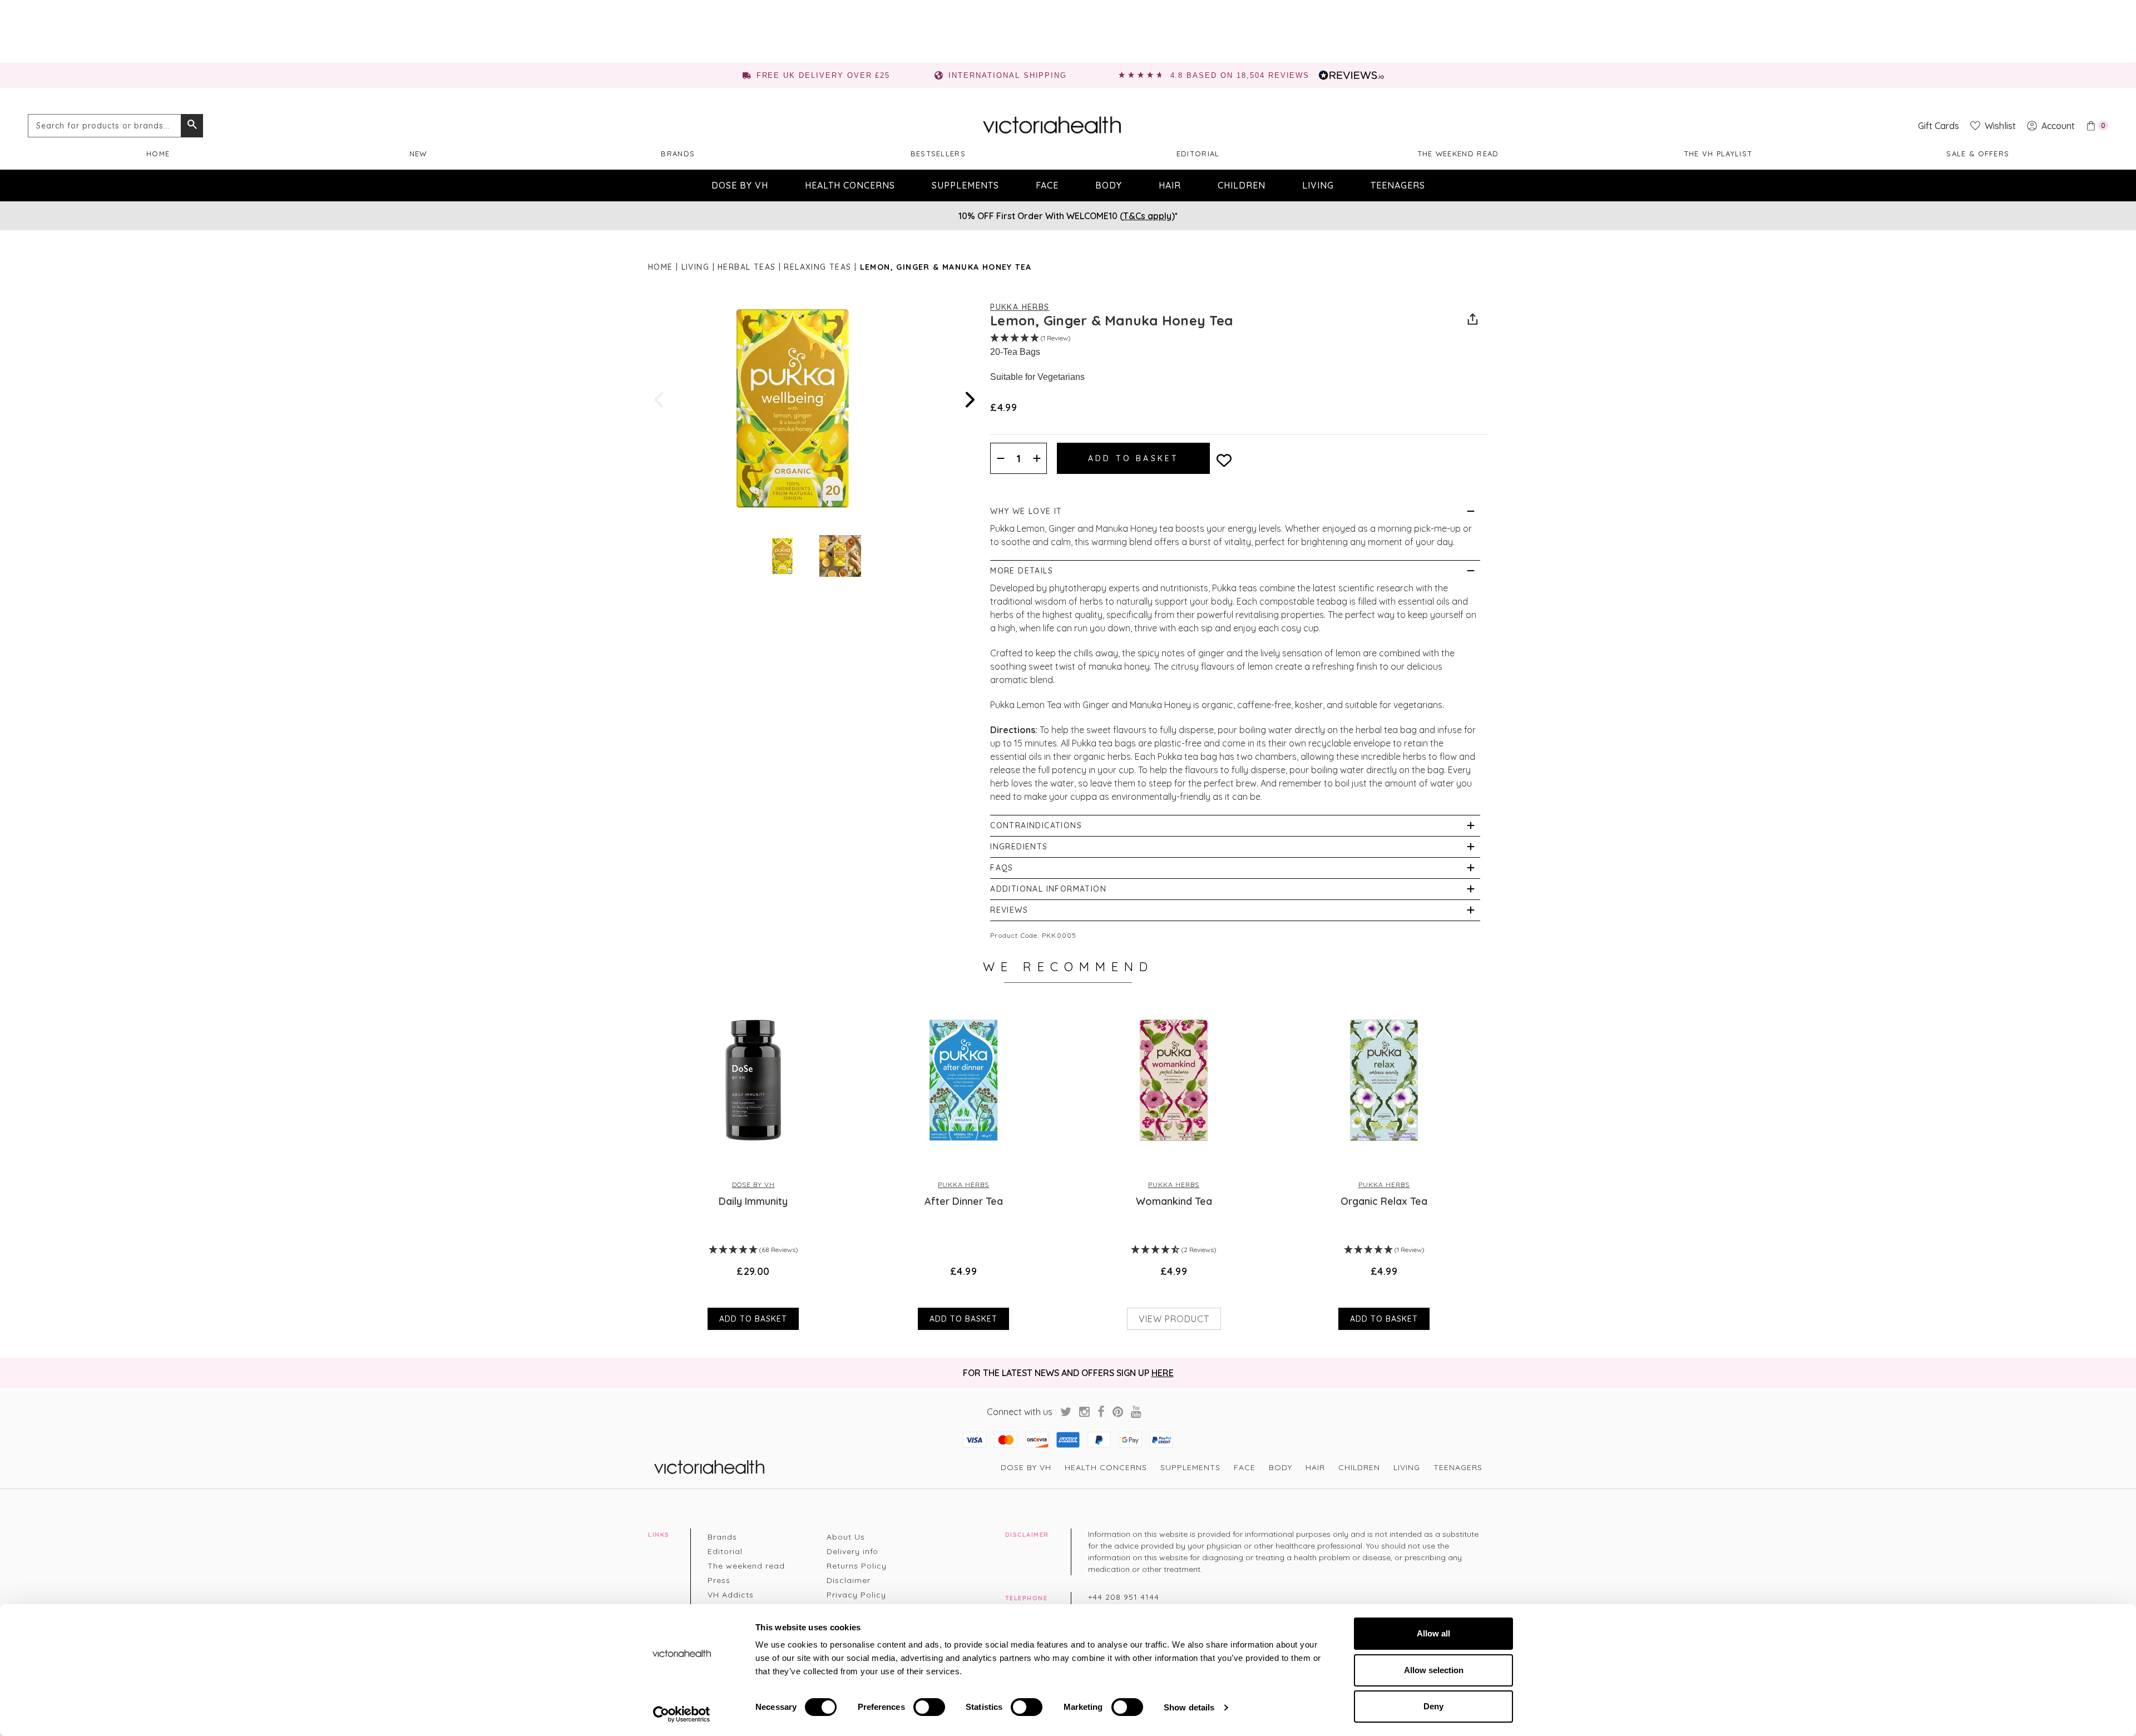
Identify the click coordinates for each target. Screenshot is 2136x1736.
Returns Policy (857, 1566)
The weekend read (1458, 154)
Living (1318, 185)
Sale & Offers (1978, 154)
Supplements (965, 185)
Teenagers (1398, 185)
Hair (1170, 185)
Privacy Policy (856, 1595)
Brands (678, 154)
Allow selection (1434, 1670)
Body (1109, 185)
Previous (660, 400)
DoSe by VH (740, 185)
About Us (846, 1537)
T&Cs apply (1147, 216)
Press (719, 1580)
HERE (1163, 1373)
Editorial (1198, 154)
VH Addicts (731, 1595)
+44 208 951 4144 (1124, 1597)
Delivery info (852, 1551)
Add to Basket (753, 1319)
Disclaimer (849, 1580)
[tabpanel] (753, 1165)
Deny (1433, 1706)
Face (1047, 185)
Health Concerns (850, 185)
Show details (1189, 1707)
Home (158, 154)
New (418, 154)
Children (1242, 185)
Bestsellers (938, 154)
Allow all (1433, 1633)
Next (969, 400)
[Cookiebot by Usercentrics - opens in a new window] (682, 1714)
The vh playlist (1718, 154)
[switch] (929, 1707)
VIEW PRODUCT (1174, 1319)
